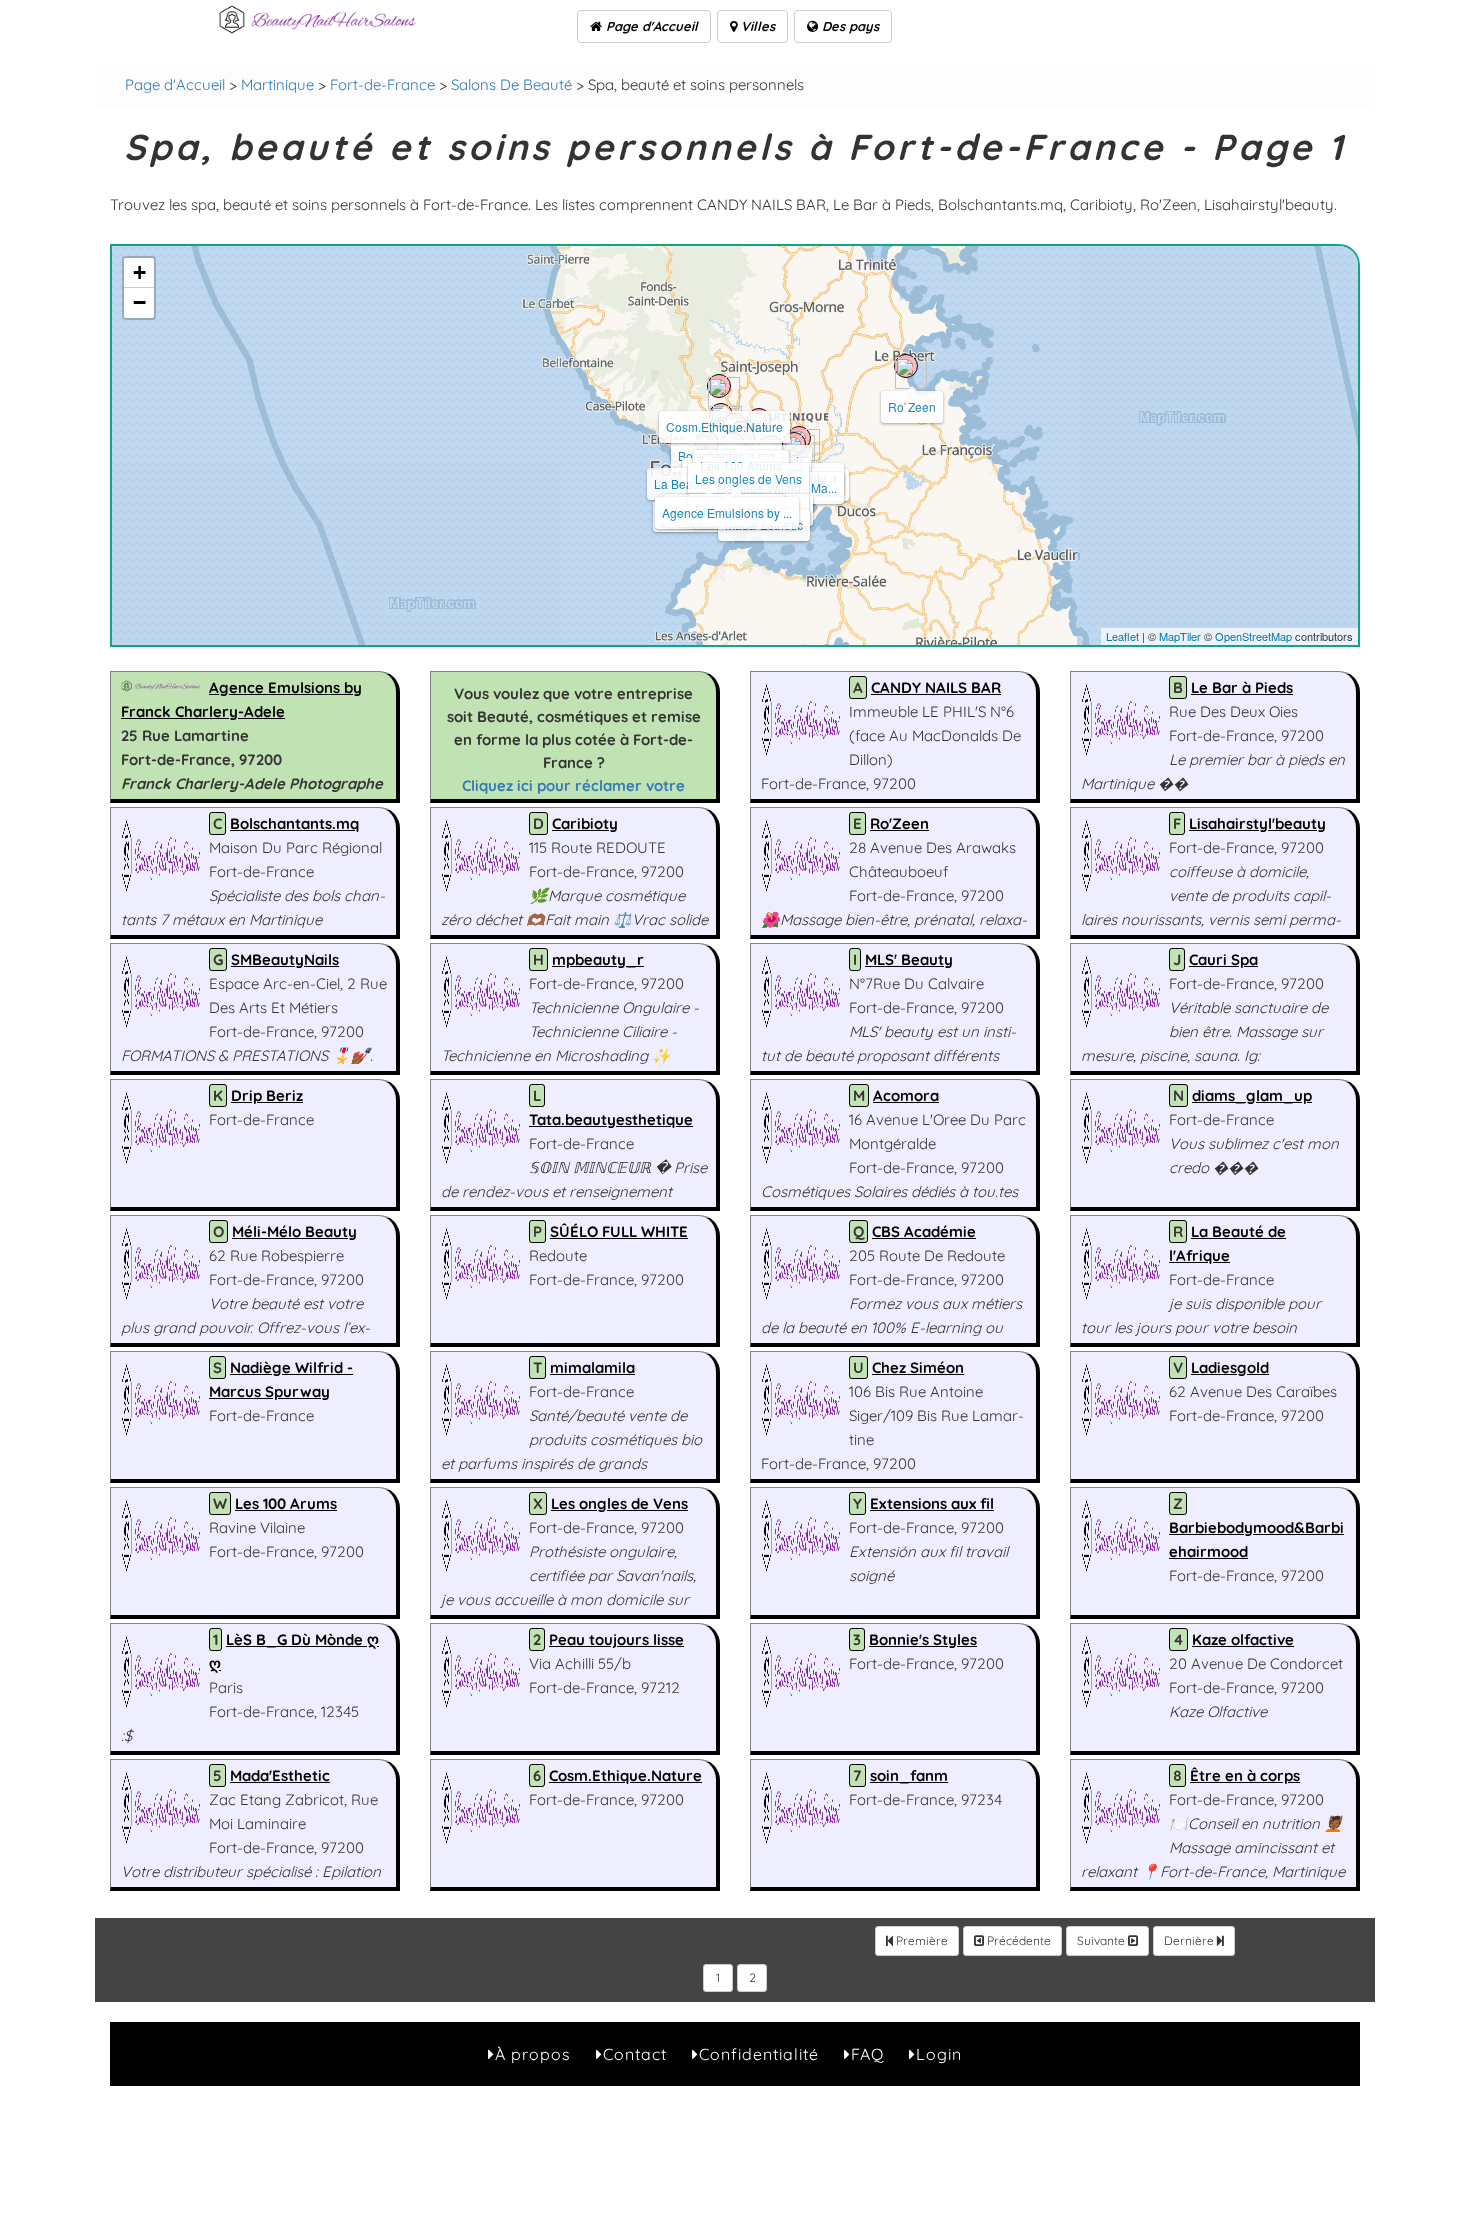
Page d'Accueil (650, 26)
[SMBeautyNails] (794, 444)
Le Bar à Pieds (1242, 687)
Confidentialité (759, 2054)
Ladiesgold (1230, 1367)
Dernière (1190, 1940)
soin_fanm (909, 1775)
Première (920, 1940)
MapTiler (1180, 636)
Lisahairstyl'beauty (1257, 823)
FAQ (867, 2054)
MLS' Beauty (909, 959)
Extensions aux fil (932, 1503)
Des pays (848, 26)
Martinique (277, 84)
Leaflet (1122, 636)
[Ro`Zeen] (906, 366)
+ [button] (139, 272)
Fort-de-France (382, 84)
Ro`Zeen (912, 406)
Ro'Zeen (899, 823)
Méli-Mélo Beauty (294, 1231)
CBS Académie (924, 1231)
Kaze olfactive (1243, 1639)
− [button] (139, 302)
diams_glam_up (1252, 1095)
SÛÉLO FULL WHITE (619, 1231)
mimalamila (592, 1367)
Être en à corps (1245, 1775)
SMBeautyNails (285, 959)
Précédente (1017, 1940)
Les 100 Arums (286, 1503)
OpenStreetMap (1253, 636)
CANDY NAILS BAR (936, 687)
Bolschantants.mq (294, 823)
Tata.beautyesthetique (611, 1119)
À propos (533, 2054)
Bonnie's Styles (923, 1639)
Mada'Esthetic (280, 1775)
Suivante (1102, 1940)
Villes (756, 26)
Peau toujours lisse (616, 1639)
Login (939, 2054)
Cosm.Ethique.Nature (724, 426)
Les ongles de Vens (748, 478)
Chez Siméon (918, 1367)
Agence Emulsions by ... (727, 512)
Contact (635, 2054)
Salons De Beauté (511, 84)
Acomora (906, 1095)
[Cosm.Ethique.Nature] (719, 386)
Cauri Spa (1223, 959)
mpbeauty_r (598, 959)
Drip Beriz (267, 1095)
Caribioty (585, 823)
